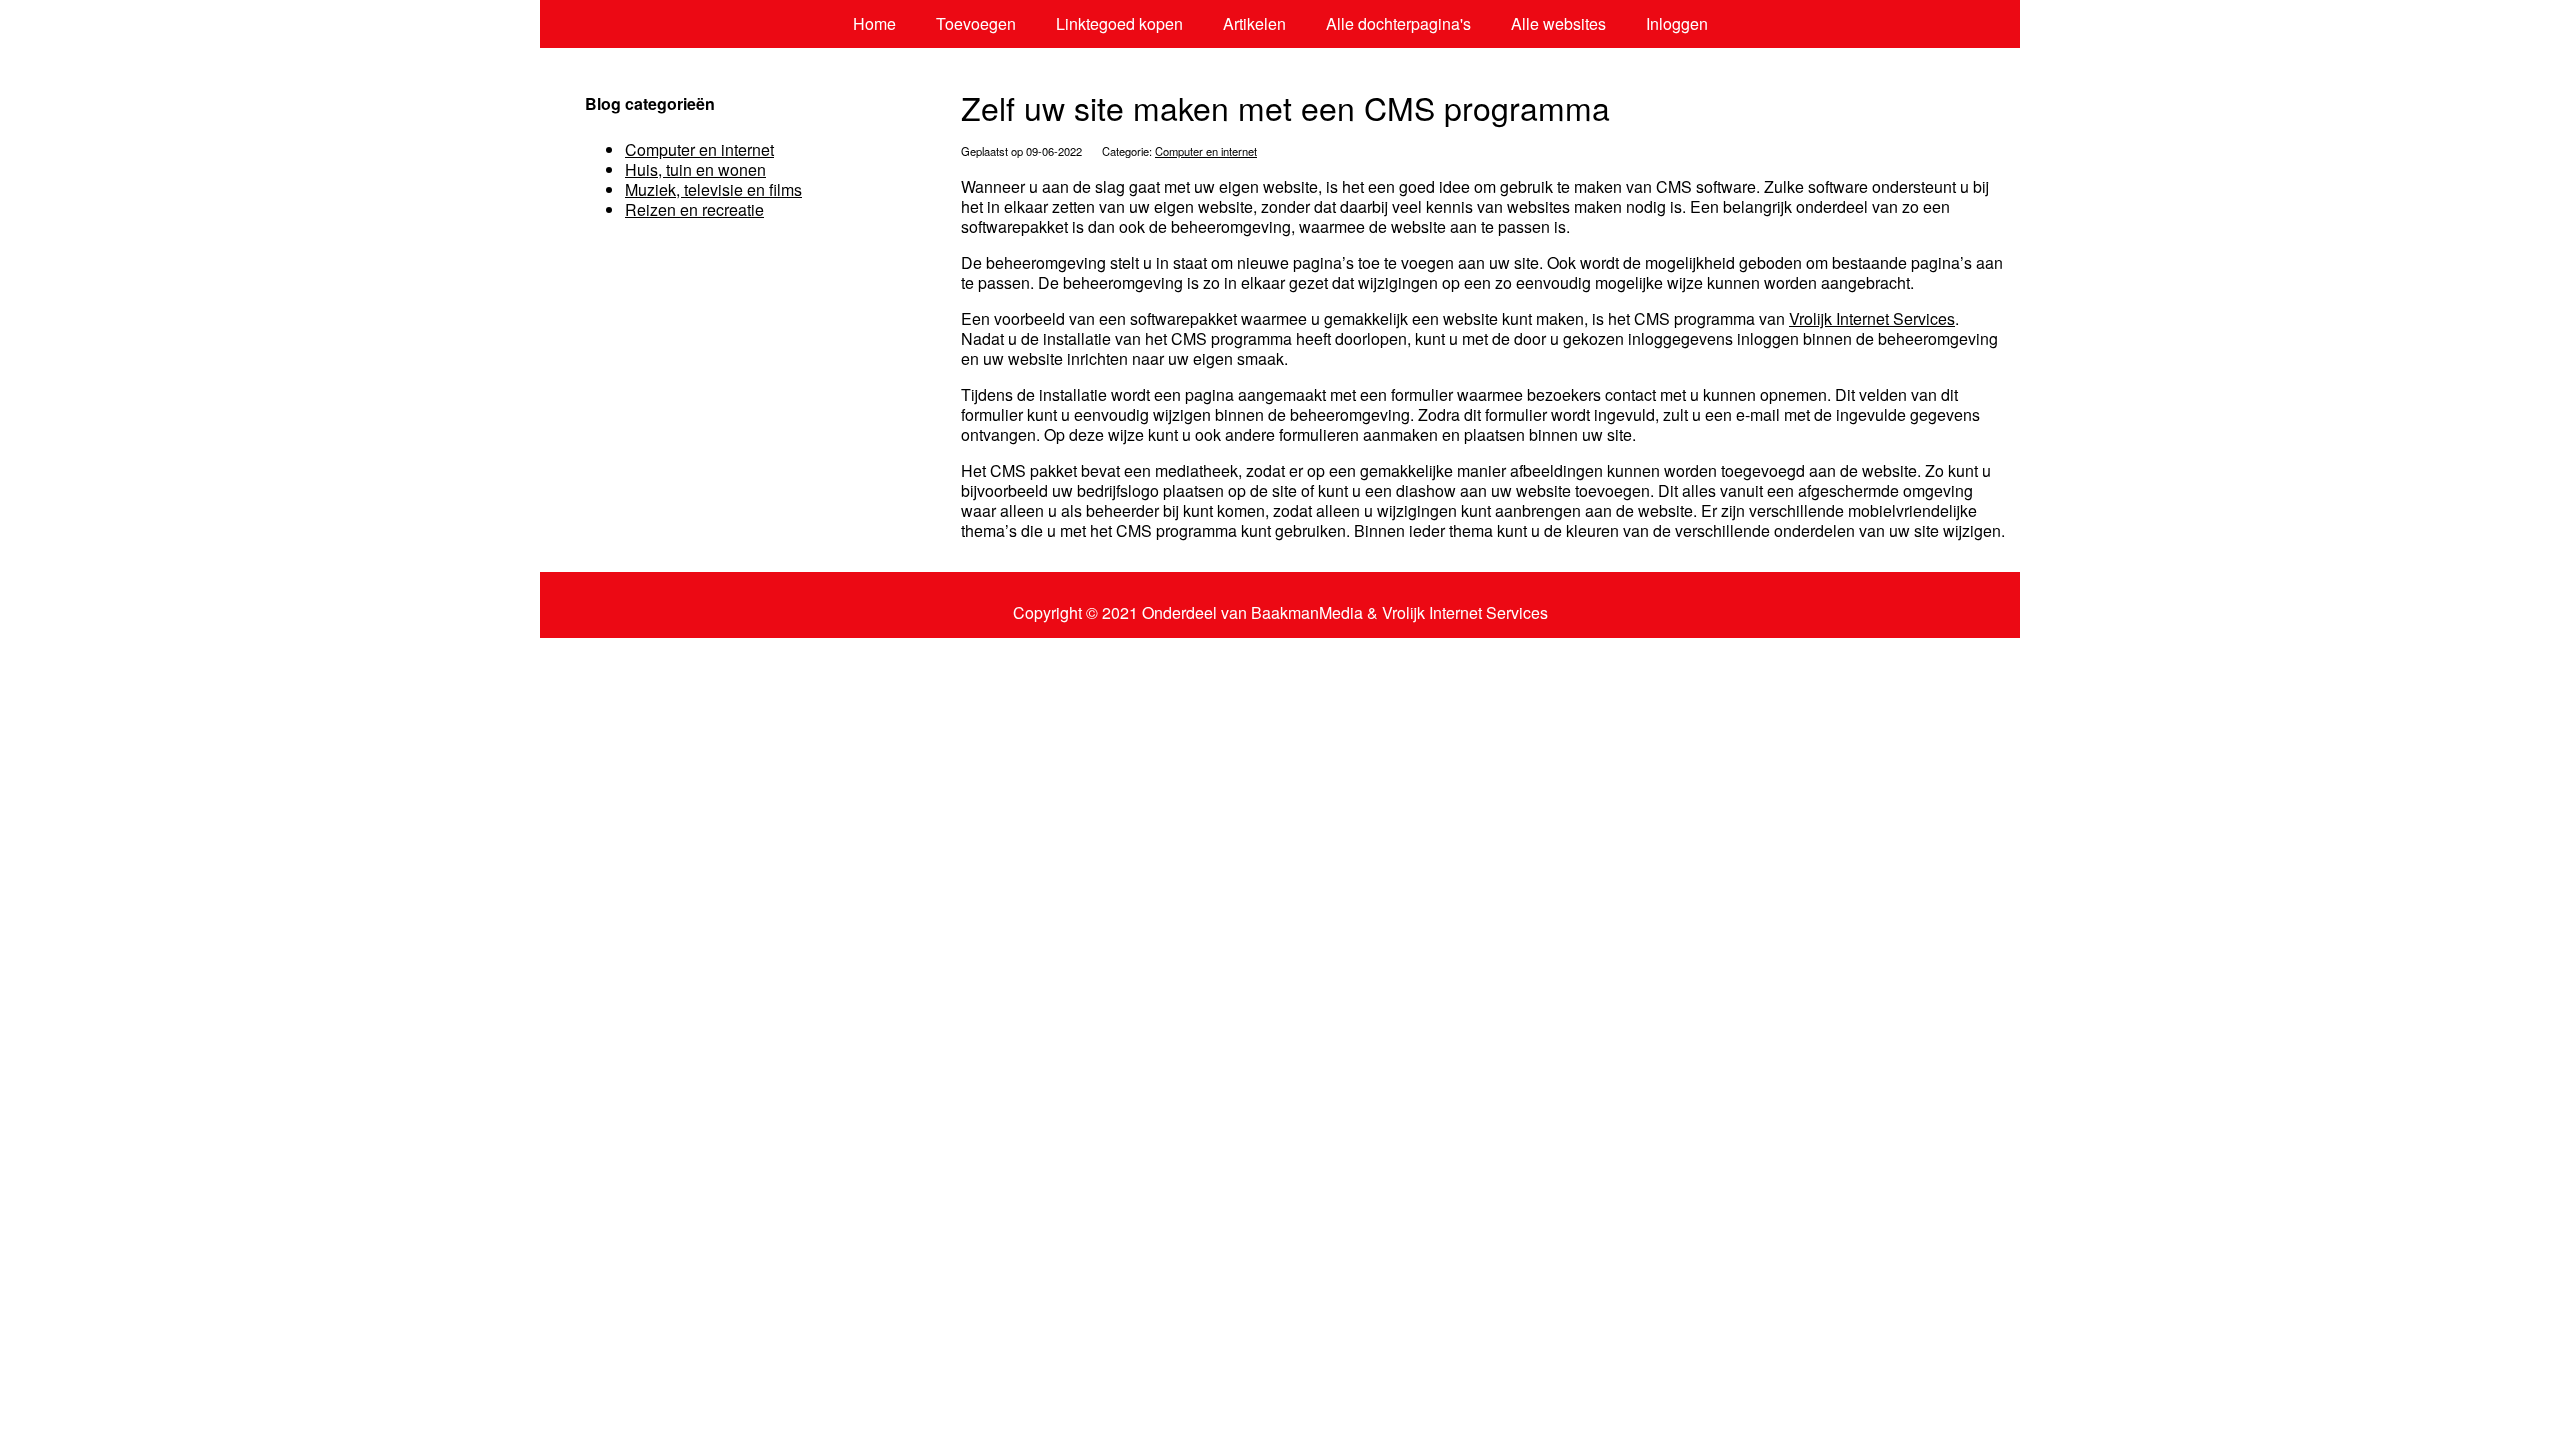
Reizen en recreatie (694, 209)
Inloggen (1677, 23)
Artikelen (1254, 23)
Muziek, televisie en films (713, 189)
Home (874, 23)
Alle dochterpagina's (1398, 23)
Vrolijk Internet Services (1872, 318)
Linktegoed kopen (1119, 23)
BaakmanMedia (1307, 613)
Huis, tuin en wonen (695, 169)
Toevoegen (976, 23)
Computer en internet (1206, 151)
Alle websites (1558, 23)
